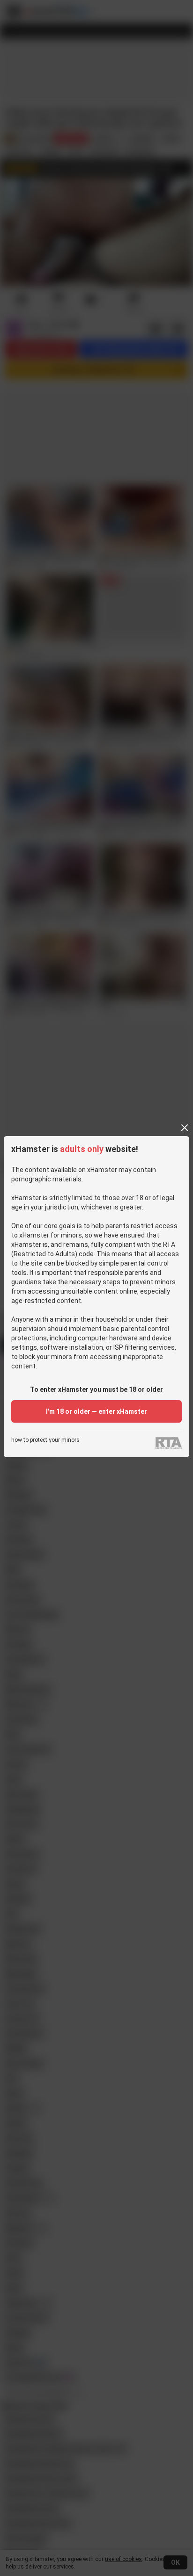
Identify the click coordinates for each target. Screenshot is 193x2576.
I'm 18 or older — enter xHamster (96, 1411)
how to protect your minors (45, 1440)
